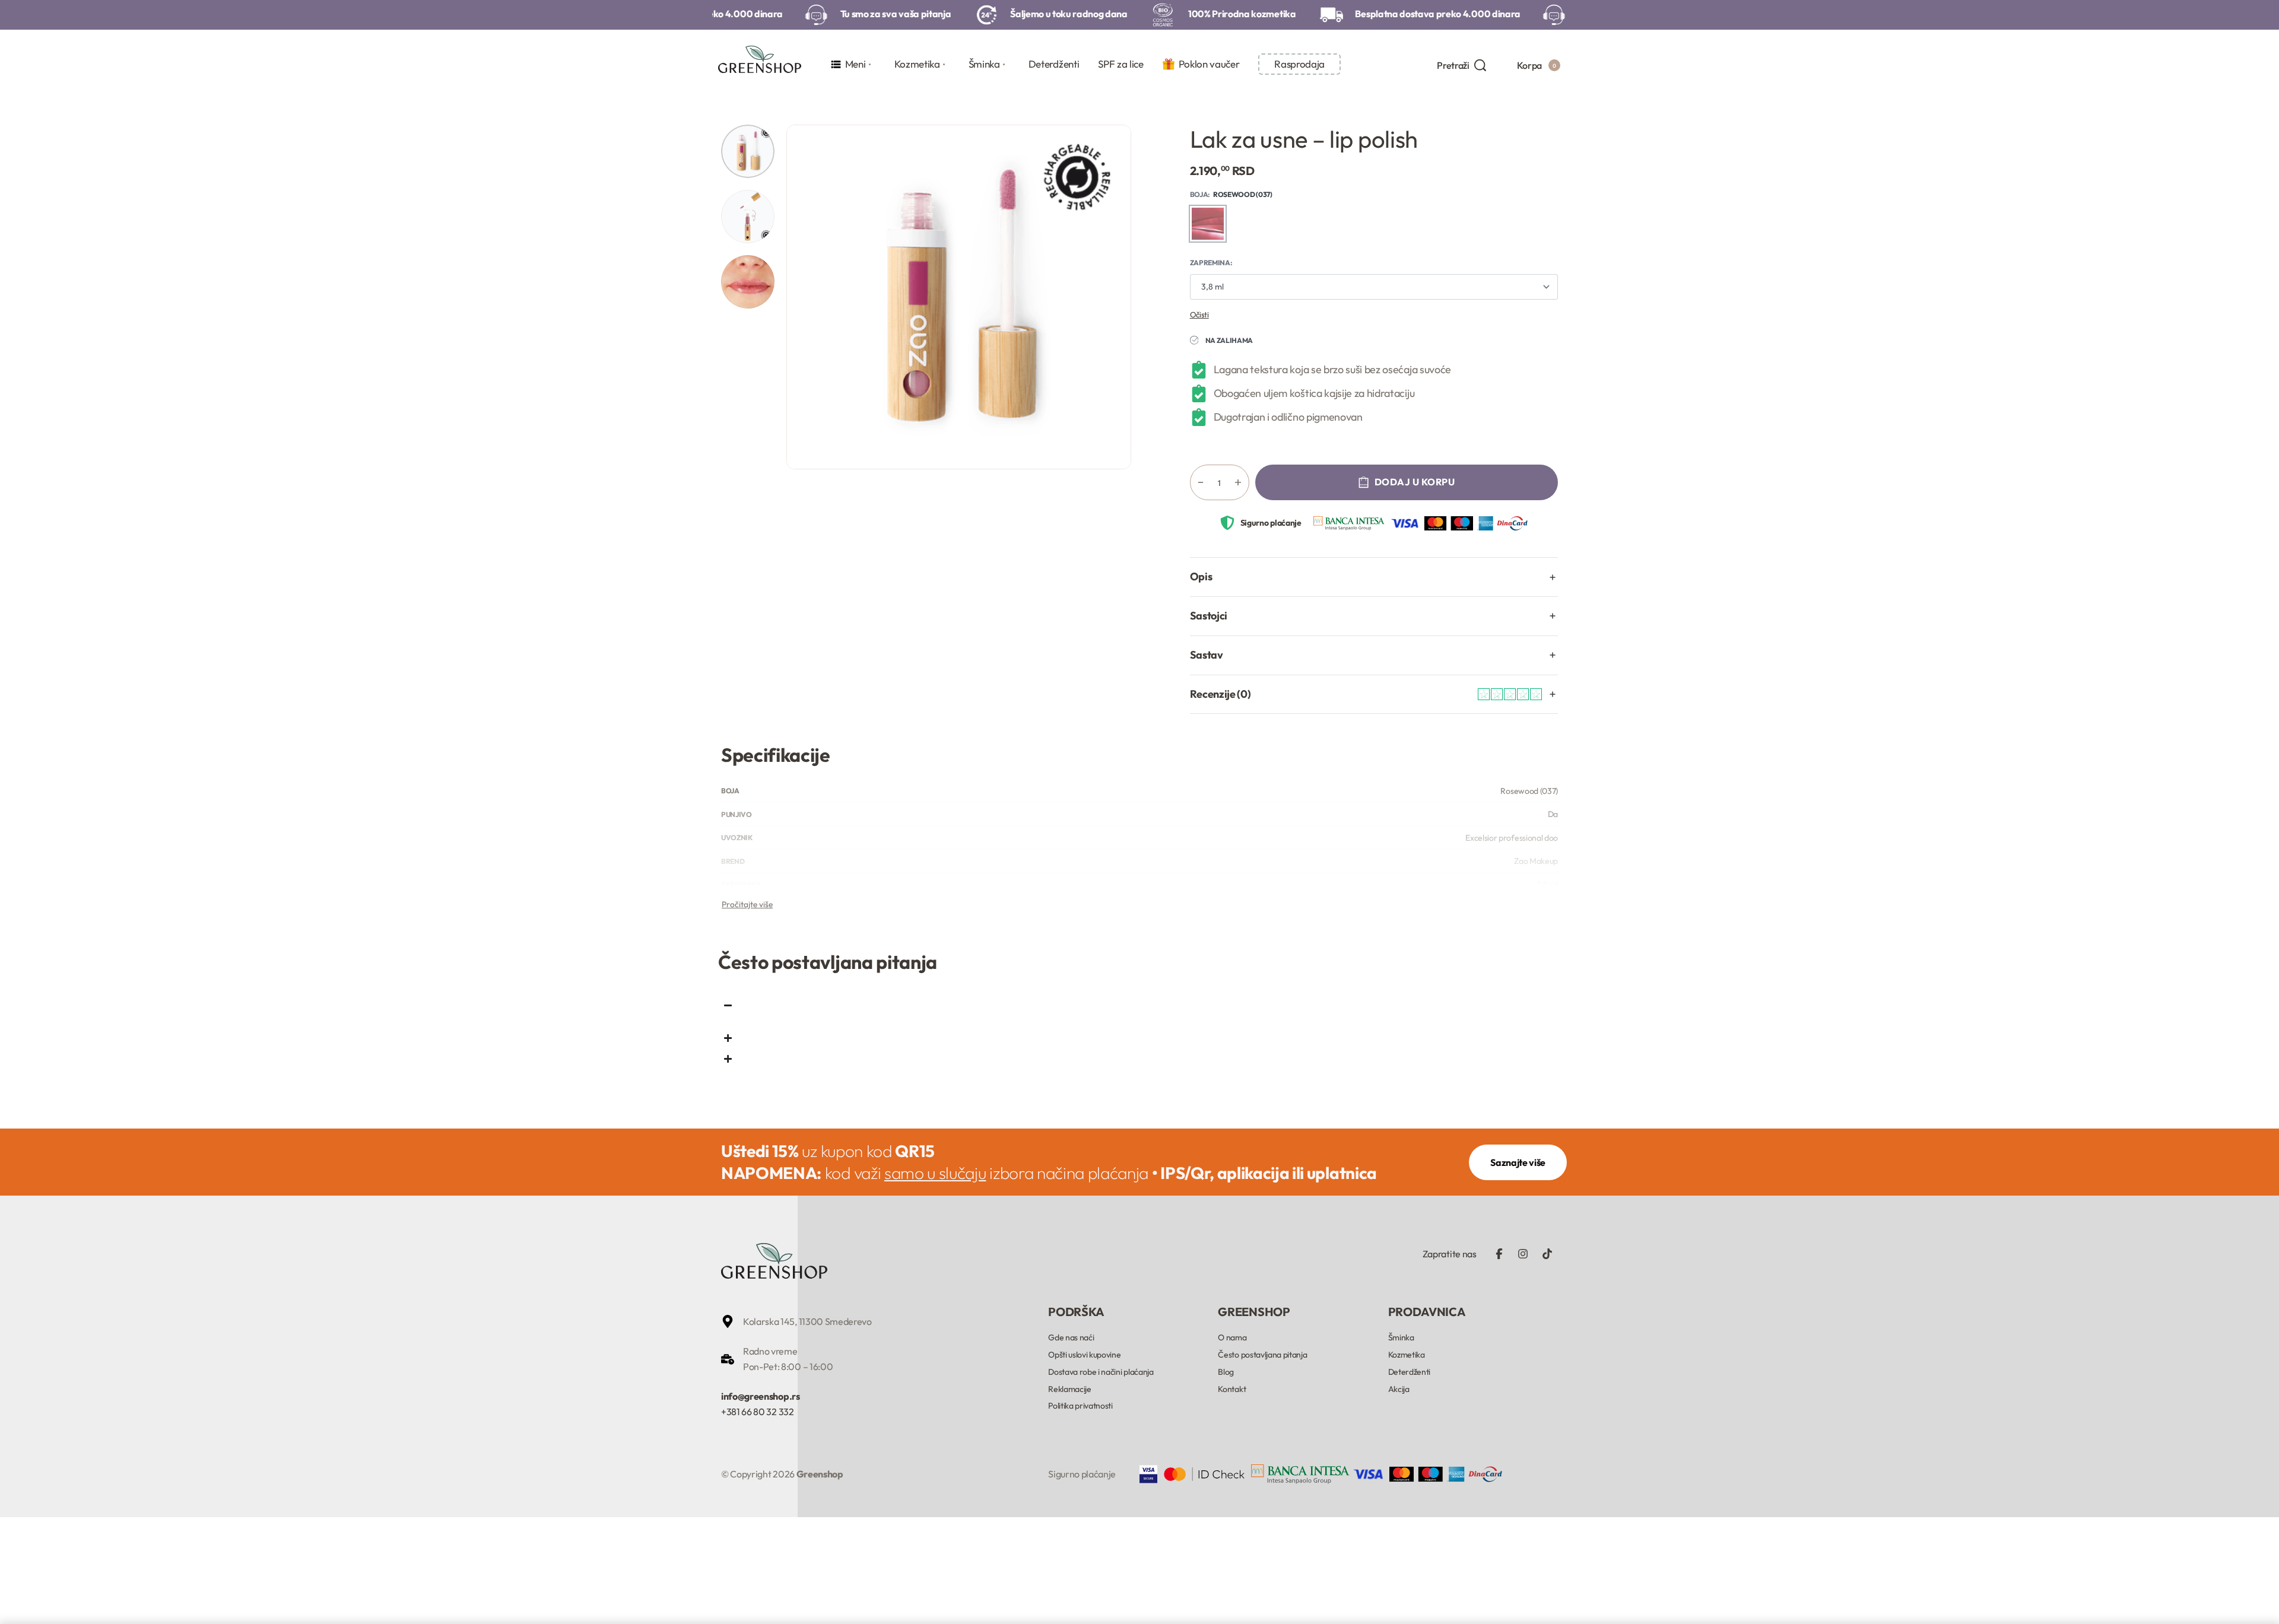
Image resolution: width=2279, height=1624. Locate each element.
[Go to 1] (748, 151)
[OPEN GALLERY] (959, 297)
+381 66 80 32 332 (758, 1412)
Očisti (1199, 314)
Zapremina (1210, 263)
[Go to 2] (748, 217)
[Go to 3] (748, 282)
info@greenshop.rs (761, 1396)
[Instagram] (1523, 1254)
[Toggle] (747, 904)
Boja (1199, 194)
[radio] (1208, 224)
